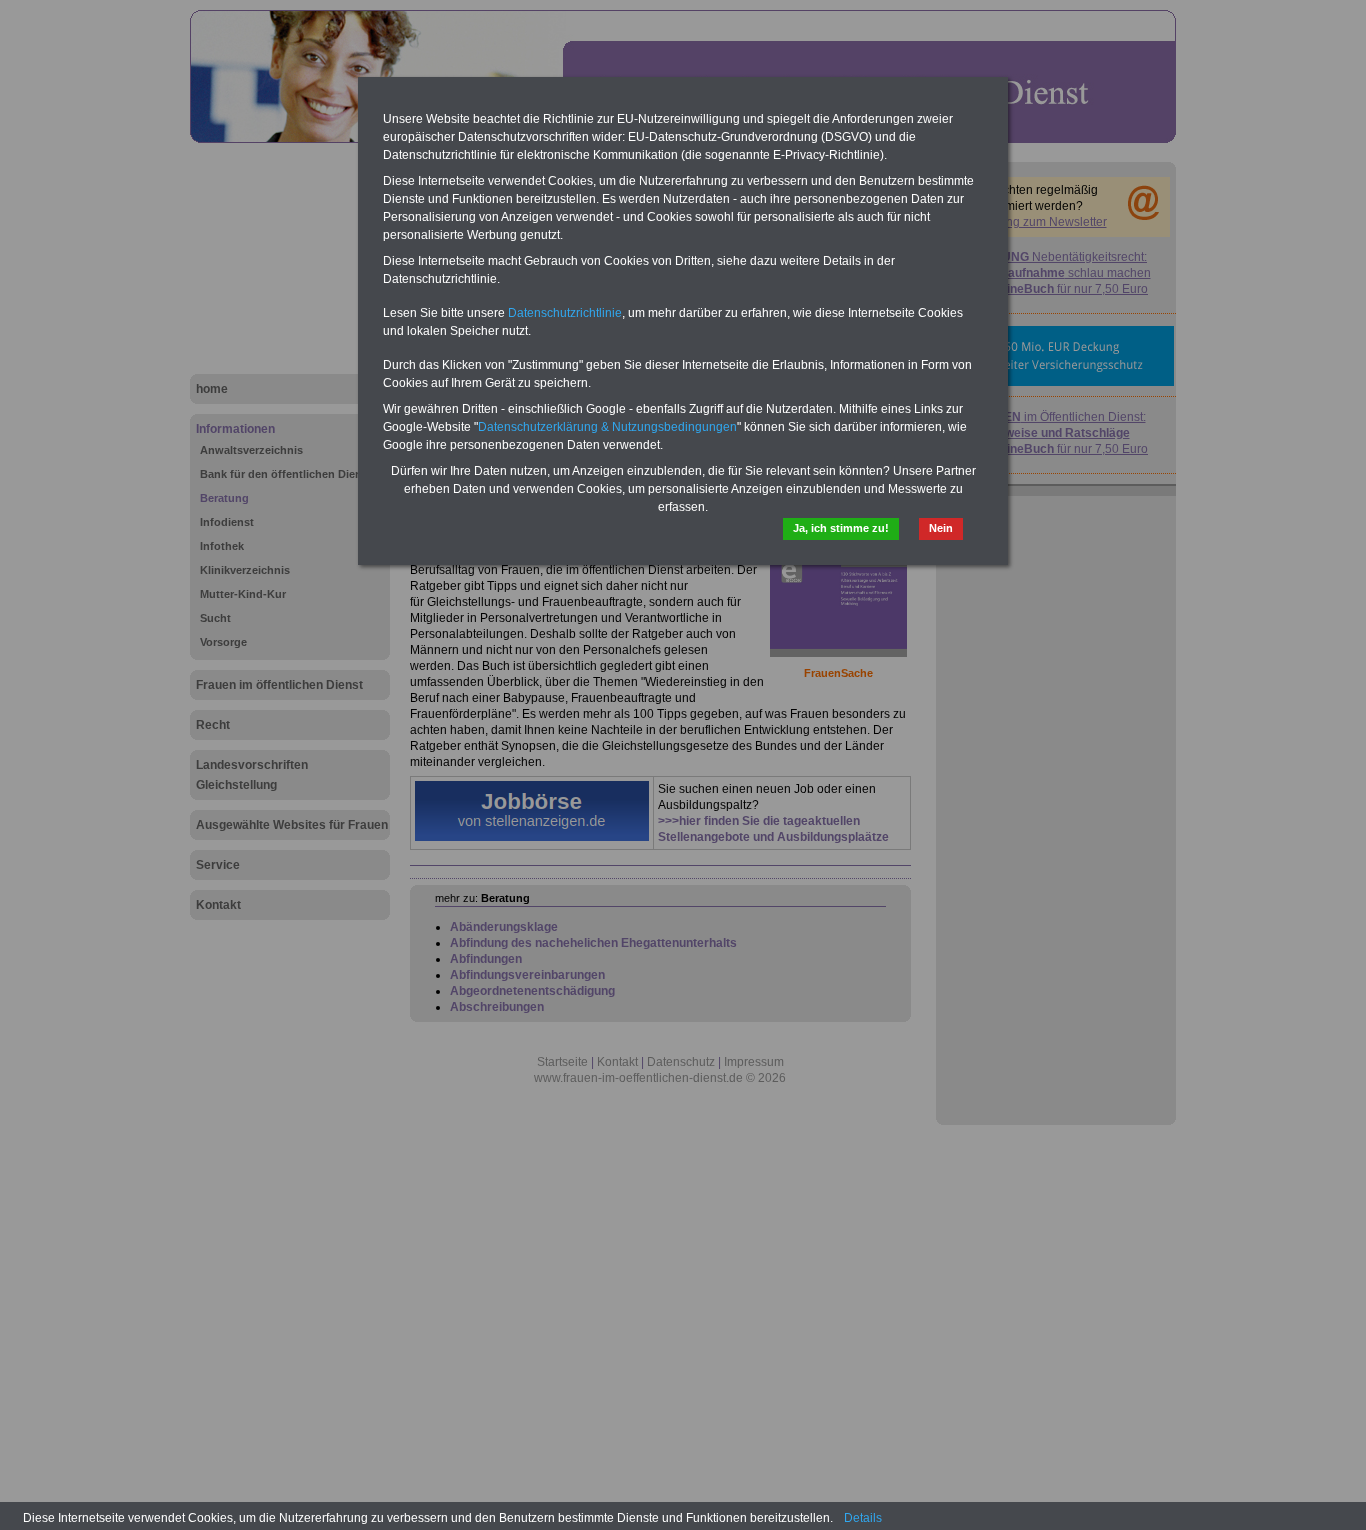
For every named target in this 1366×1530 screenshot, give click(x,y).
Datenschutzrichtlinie (565, 313)
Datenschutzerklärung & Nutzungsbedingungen (607, 427)
